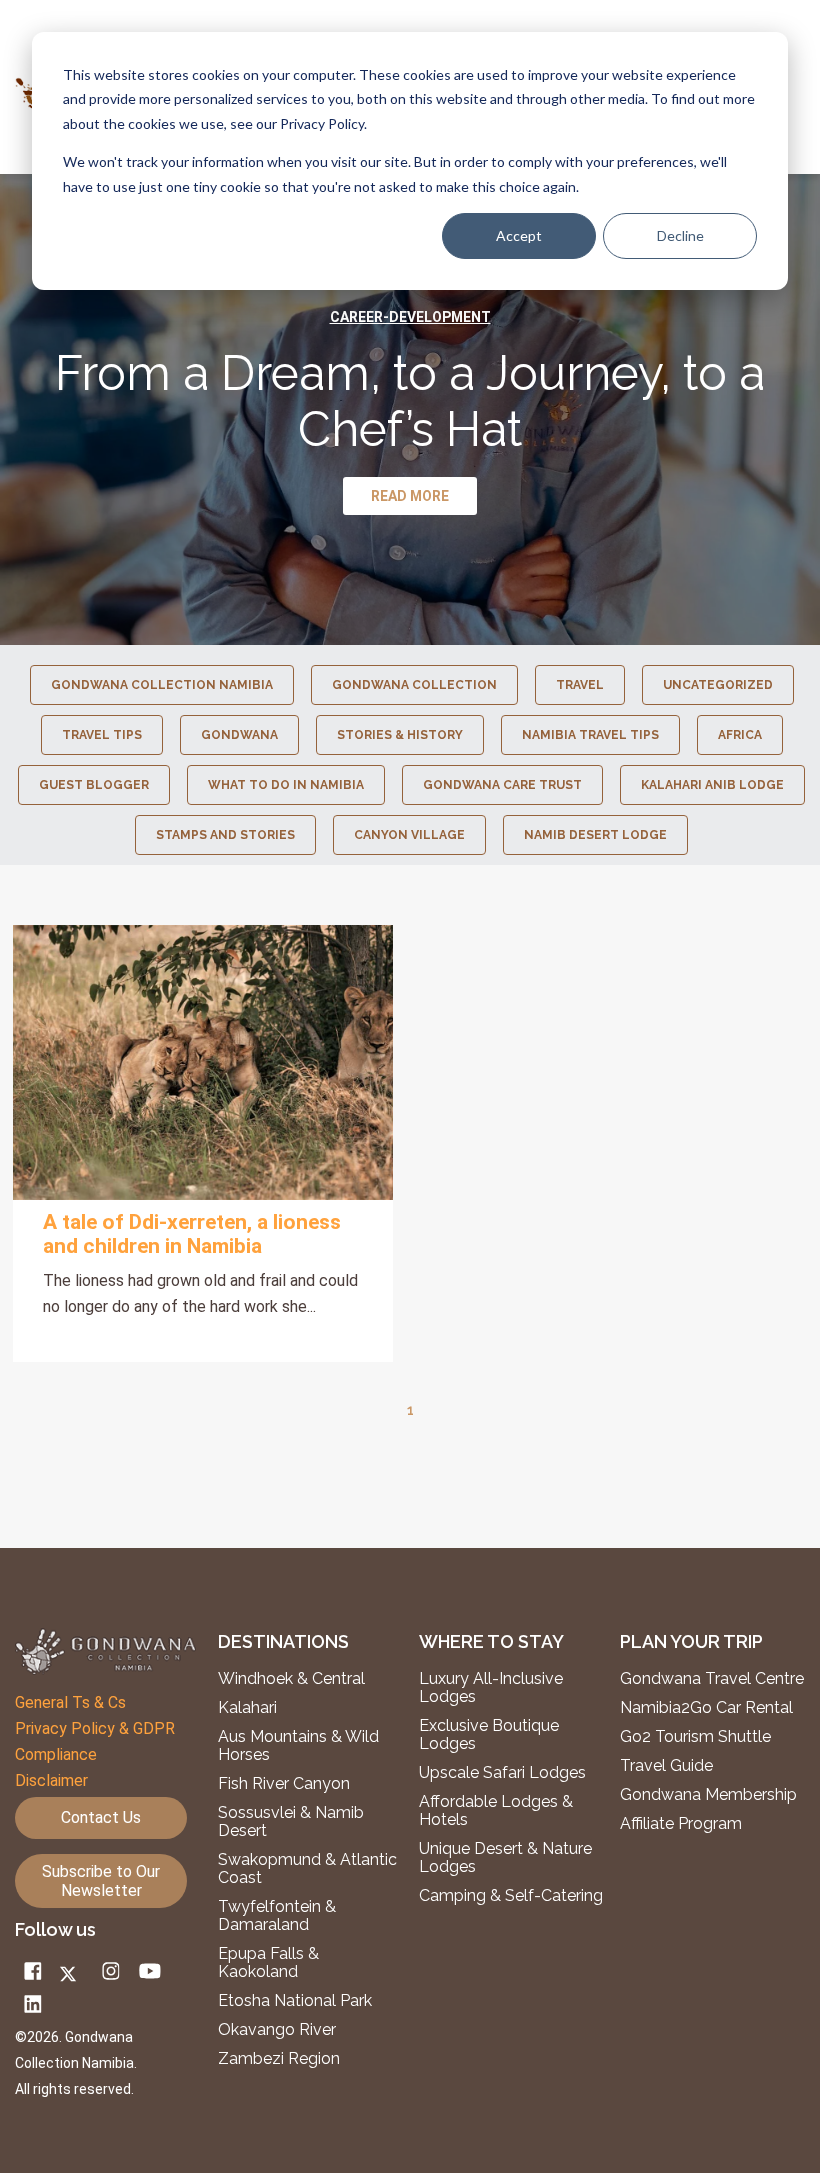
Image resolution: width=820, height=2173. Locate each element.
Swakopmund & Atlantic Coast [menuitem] (307, 1869)
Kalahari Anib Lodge (712, 785)
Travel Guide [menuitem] (666, 1766)
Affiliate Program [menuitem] (681, 1824)
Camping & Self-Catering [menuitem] (511, 1896)
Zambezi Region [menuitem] (279, 2059)
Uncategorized (718, 685)
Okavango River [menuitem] (277, 2030)
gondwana (239, 735)
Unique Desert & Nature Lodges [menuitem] (505, 1858)
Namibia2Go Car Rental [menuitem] (706, 1708)
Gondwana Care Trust (502, 785)
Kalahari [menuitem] (247, 1708)
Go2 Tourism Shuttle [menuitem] (695, 1737)
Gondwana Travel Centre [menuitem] (712, 1679)
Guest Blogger (94, 785)
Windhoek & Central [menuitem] (291, 1679)
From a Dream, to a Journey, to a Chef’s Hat (410, 401)
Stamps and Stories (225, 835)
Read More (203, 1062)
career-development (410, 317)
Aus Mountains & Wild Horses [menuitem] (298, 1746)
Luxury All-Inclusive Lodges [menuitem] (491, 1688)
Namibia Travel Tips (590, 735)
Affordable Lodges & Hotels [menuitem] (496, 1811)
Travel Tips (102, 735)
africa (740, 735)
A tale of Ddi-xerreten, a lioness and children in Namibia (192, 1234)
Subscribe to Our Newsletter (101, 1881)
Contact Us (101, 1817)
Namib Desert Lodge (595, 835)
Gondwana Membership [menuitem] (708, 1795)
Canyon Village (409, 835)
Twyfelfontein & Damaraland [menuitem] (277, 1916)
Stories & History (400, 735)
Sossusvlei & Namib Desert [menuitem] (291, 1822)
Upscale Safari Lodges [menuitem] (502, 1773)
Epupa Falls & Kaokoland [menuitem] (268, 1963)
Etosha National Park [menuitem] (295, 2001)
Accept (519, 235)
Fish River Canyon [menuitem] (284, 1784)
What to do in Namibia (286, 785)
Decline (680, 235)
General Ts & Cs (70, 1702)
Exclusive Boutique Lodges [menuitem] (489, 1735)
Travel (580, 685)
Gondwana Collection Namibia (162, 685)
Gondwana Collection (414, 685)
